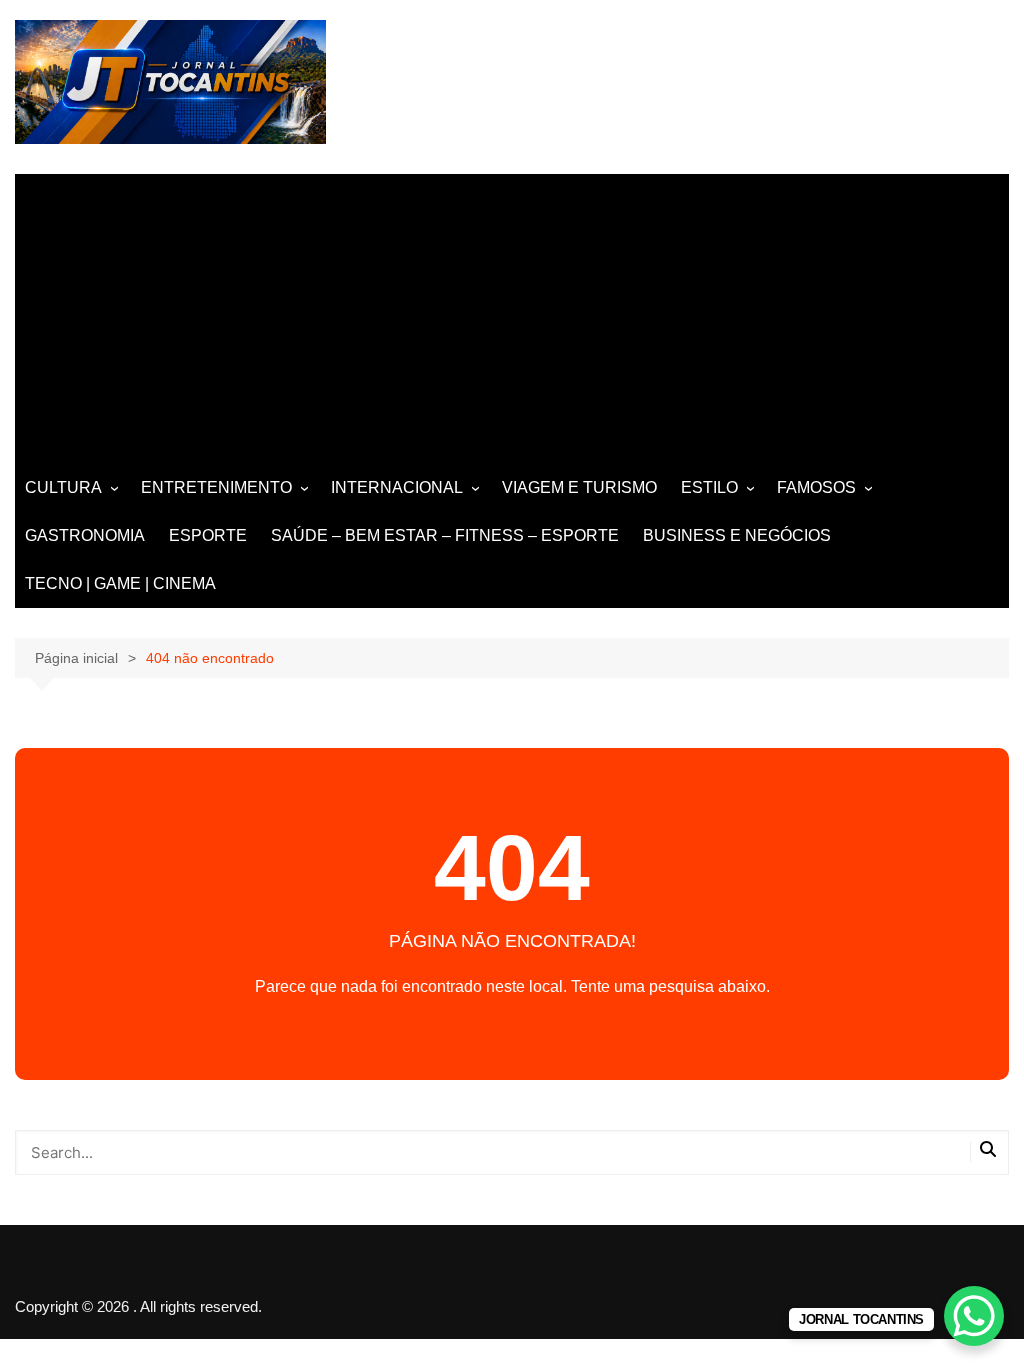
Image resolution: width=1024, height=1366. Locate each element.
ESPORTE (208, 535)
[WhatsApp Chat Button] (974, 1316)
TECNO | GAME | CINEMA (120, 583)
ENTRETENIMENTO (216, 487)
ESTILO (709, 487)
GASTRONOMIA (85, 535)
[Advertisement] (512, 314)
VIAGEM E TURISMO (579, 487)
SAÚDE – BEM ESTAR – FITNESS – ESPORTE (445, 535)
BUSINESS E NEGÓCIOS (737, 535)
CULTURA (63, 487)
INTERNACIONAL (397, 487)
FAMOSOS (816, 487)
